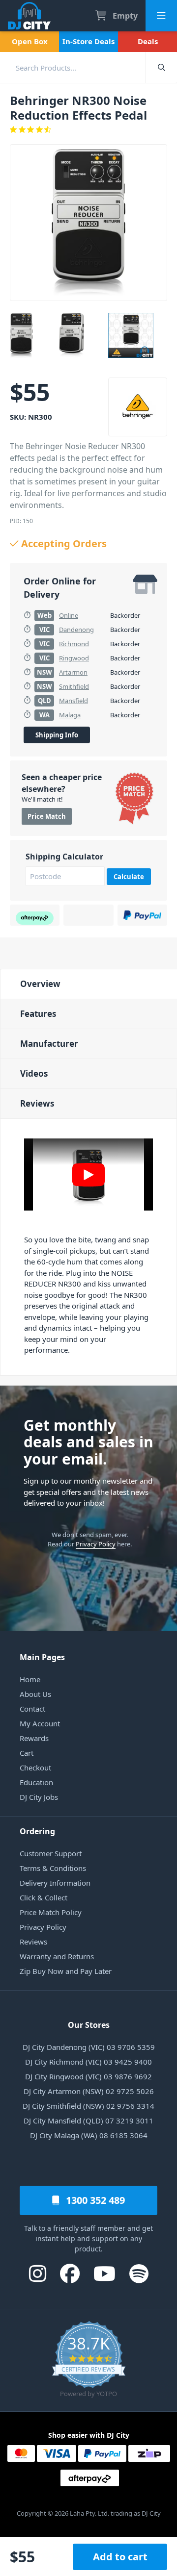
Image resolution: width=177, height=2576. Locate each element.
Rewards (34, 1738)
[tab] (88, 984)
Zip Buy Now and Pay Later (66, 1971)
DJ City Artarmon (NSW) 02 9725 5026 (89, 2091)
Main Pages (42, 1657)
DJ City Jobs (39, 1797)
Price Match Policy (51, 1912)
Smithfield (74, 686)
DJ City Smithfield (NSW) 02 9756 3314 (88, 2106)
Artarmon (73, 672)
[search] (73, 67)
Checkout (35, 1768)
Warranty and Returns (57, 1956)
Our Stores (89, 2025)
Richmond (74, 644)
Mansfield (74, 701)
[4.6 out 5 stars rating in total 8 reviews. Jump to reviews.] (88, 129)
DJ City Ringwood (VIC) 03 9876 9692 (88, 2076)
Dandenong (76, 630)
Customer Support (51, 1853)
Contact (32, 1709)
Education (36, 1782)
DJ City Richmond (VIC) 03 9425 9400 (88, 2062)
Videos (34, 1073)
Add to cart (120, 2557)
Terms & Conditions (53, 1868)
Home (30, 1679)
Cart (27, 1753)
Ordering (37, 1831)
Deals (148, 41)
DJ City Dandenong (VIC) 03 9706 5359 (89, 2047)
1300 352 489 (94, 2200)
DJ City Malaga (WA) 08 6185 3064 (89, 2135)
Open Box (30, 41)
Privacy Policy (96, 1544)
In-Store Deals (88, 41)
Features (38, 1014)
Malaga (70, 715)
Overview (40, 984)
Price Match (47, 816)
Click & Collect (44, 1897)
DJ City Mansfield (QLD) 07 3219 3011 (88, 2121)
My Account (40, 1723)
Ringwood (74, 658)
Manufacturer (49, 1044)
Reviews (37, 1103)
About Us (35, 1694)
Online (69, 615)
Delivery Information (55, 1883)
